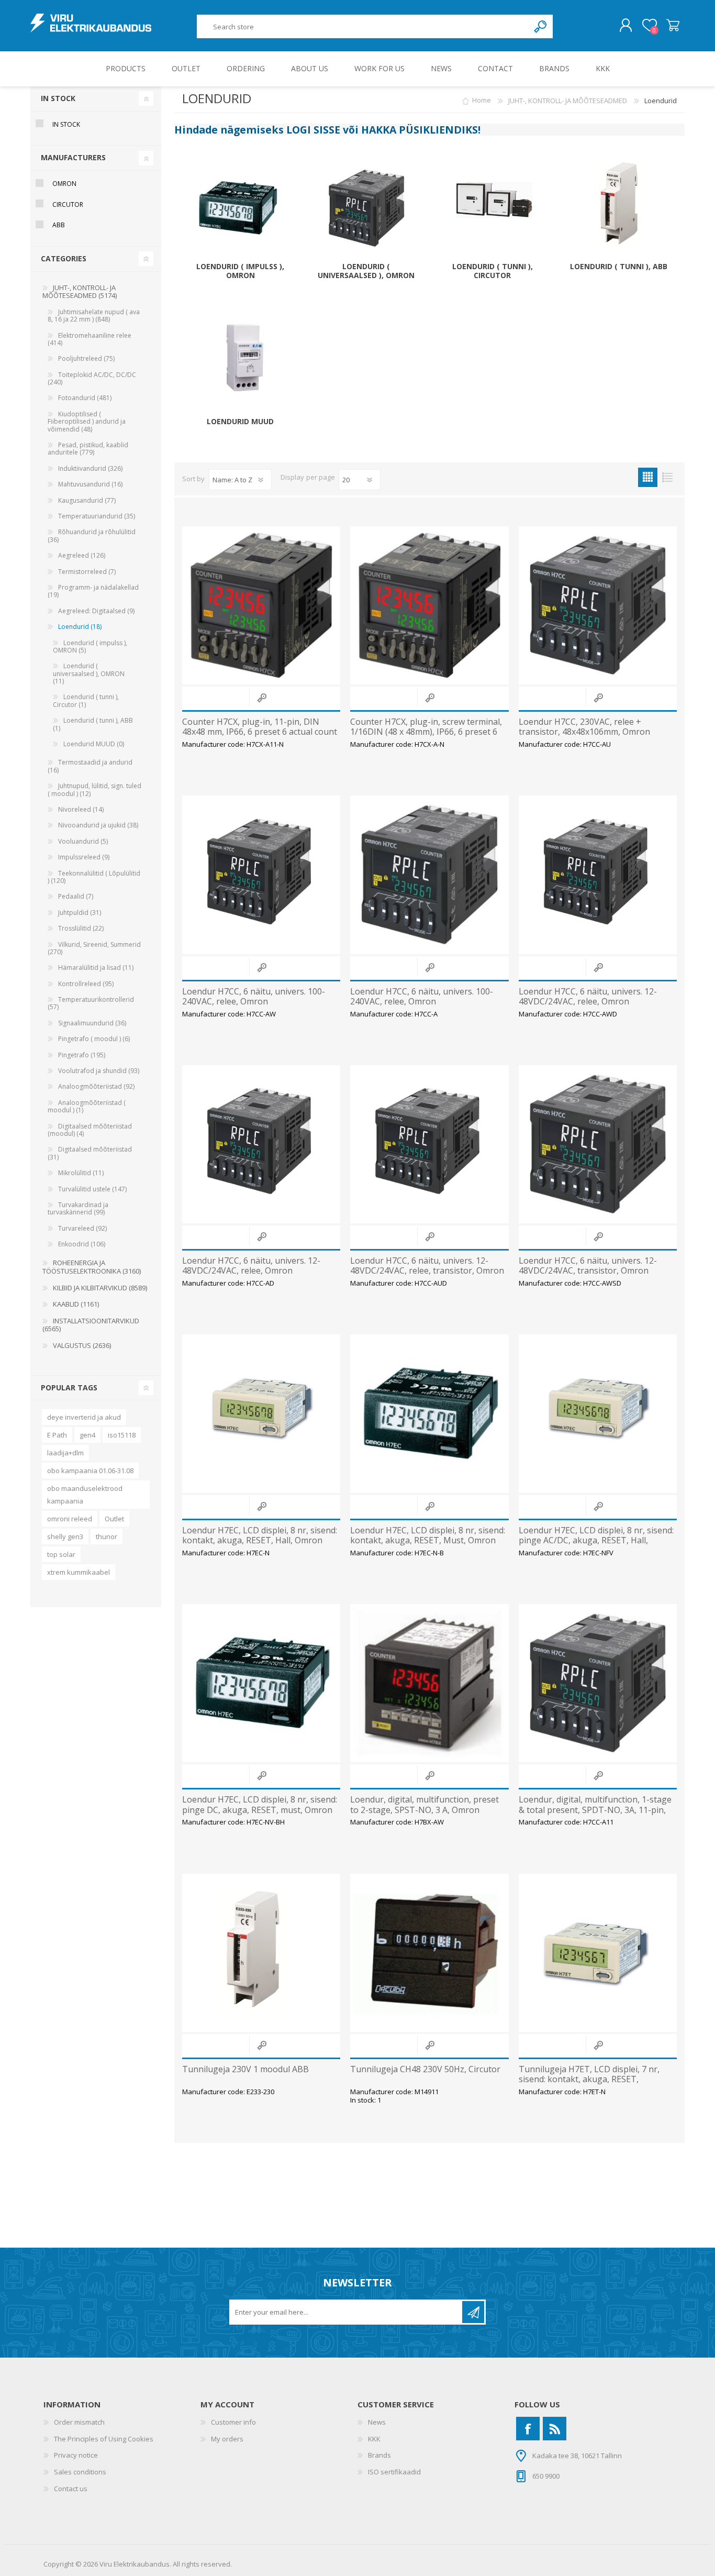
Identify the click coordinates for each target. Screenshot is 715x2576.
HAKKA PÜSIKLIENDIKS (420, 130)
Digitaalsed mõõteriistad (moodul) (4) (90, 1130)
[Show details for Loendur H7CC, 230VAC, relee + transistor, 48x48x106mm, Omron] (598, 605)
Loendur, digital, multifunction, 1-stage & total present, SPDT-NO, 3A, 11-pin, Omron (595, 1810)
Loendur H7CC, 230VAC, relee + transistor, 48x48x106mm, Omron (584, 727)
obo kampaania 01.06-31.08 (90, 1471)
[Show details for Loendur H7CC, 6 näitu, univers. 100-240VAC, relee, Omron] (261, 875)
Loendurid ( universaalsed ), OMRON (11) (89, 673)
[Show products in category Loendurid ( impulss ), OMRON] (240, 209)
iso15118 (122, 1435)
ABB (59, 225)
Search (541, 26)
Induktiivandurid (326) (90, 468)
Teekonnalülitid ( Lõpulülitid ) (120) (94, 877)
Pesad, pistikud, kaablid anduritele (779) (88, 449)
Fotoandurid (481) (85, 398)
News (377, 2422)
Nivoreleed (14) (81, 809)
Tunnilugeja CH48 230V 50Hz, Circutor (425, 2069)
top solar (61, 1554)
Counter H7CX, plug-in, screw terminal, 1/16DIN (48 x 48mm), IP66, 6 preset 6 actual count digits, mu (426, 732)
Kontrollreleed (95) (86, 984)
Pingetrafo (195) (82, 1055)
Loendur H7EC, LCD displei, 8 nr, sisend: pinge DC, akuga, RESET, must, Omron (260, 1805)
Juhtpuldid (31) (80, 913)
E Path (57, 1435)
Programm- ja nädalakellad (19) (93, 591)
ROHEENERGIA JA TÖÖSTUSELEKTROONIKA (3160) (92, 1267)
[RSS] (555, 2429)
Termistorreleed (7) (87, 572)
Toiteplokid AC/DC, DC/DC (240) (92, 378)
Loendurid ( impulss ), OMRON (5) (90, 646)
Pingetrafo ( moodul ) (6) (94, 1039)
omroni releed (70, 1519)
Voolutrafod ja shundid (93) (99, 1071)
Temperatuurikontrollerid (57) (91, 1003)
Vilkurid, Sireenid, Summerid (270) (94, 948)
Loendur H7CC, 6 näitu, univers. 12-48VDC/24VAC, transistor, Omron (588, 1266)
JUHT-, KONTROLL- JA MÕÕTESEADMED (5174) (80, 292)
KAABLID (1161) (76, 1304)
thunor (107, 1536)
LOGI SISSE (313, 130)
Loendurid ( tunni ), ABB (619, 267)
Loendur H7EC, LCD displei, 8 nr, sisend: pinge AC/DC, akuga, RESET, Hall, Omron (596, 1541)
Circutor (68, 204)
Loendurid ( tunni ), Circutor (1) (86, 700)
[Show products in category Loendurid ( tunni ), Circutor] (493, 209)
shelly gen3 (65, 1536)
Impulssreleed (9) (84, 857)
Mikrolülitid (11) (81, 1173)
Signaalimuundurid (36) (92, 1023)
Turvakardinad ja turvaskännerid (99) (78, 1208)
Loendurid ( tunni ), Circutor (493, 271)
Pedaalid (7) (76, 896)
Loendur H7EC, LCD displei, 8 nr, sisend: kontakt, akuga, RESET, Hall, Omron (260, 1535)
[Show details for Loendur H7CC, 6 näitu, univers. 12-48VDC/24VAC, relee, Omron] (598, 875)
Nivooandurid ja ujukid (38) (98, 825)
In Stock (66, 124)
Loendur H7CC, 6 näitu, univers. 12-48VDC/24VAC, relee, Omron (588, 997)
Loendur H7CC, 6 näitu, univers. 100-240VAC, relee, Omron (254, 997)
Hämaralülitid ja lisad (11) (96, 968)
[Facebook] (528, 2429)
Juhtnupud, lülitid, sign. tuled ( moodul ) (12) (94, 789)
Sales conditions (80, 2472)
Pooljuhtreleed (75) (86, 358)
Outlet (114, 1519)
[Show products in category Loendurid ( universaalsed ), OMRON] (366, 209)
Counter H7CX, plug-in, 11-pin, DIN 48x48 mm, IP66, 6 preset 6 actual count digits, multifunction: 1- (260, 732)
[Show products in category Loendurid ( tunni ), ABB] (619, 209)
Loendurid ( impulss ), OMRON (240, 271)
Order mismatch (79, 2422)
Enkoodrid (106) (82, 1244)
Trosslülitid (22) (81, 928)
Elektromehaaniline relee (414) (90, 339)
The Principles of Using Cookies (104, 2439)
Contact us (71, 2489)
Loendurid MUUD (240, 422)
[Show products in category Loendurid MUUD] (240, 364)
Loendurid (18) (80, 627)
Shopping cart (673, 26)
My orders (227, 2439)
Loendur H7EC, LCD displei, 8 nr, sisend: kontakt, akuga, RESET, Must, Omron (428, 1535)
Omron (64, 184)
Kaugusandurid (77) (87, 500)
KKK (374, 2439)
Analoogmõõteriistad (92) (96, 1086)
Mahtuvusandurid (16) (90, 484)
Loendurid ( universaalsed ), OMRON (366, 271)
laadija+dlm (65, 1453)
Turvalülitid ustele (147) (92, 1189)
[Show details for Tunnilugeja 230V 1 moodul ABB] (261, 1953)
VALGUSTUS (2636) (82, 1345)
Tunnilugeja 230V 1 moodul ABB (245, 2069)
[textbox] (363, 26)
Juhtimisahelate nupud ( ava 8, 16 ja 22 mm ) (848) (94, 316)
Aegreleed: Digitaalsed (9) (96, 611)
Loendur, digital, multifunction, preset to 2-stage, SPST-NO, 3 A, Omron (424, 1805)
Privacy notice (76, 2455)
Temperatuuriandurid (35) (97, 516)
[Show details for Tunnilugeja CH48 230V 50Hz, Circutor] (429, 1953)
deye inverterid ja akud (84, 1417)
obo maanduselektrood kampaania (85, 1495)
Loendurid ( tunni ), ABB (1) (93, 724)
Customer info (233, 2422)
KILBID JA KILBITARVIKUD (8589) (100, 1288)
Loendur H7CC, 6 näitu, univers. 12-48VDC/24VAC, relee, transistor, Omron (427, 1266)
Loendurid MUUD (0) (94, 744)
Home (482, 101)
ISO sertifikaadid (394, 2472)
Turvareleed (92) (82, 1228)
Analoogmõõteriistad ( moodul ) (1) (87, 1106)
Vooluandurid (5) (83, 841)
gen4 (87, 1435)
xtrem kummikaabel (79, 1572)
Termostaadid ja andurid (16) (90, 766)
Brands (379, 2455)
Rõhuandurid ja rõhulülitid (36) (92, 535)
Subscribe (473, 2312)
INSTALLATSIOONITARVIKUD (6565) (91, 1325)
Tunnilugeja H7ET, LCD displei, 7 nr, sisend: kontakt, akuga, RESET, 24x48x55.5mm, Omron (589, 2080)
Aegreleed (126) (82, 555)
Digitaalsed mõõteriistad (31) (90, 1153)
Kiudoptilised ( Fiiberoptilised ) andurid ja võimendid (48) (87, 422)
